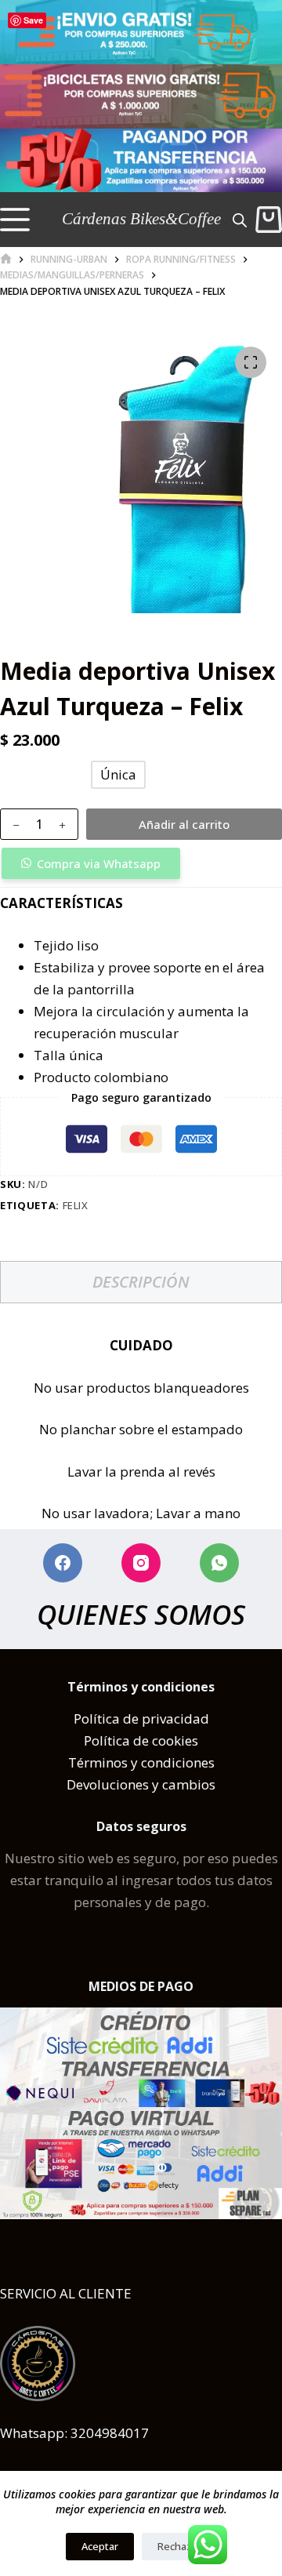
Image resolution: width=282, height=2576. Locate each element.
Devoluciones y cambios (141, 1784)
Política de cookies (141, 1740)
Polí (85, 1719)
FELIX (76, 1205)
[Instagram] (141, 1563)
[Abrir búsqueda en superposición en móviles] (240, 219)
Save (33, 20)
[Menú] (15, 220)
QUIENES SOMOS (141, 1614)
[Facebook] (63, 1563)
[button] (141, 863)
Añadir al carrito (184, 824)
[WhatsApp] (219, 1563)
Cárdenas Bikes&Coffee (141, 219)
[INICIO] (6, 259)
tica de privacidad (153, 1719)
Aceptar (100, 2546)
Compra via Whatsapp (99, 863)
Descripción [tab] (141, 1282)
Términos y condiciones (141, 1762)
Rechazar (179, 2546)
